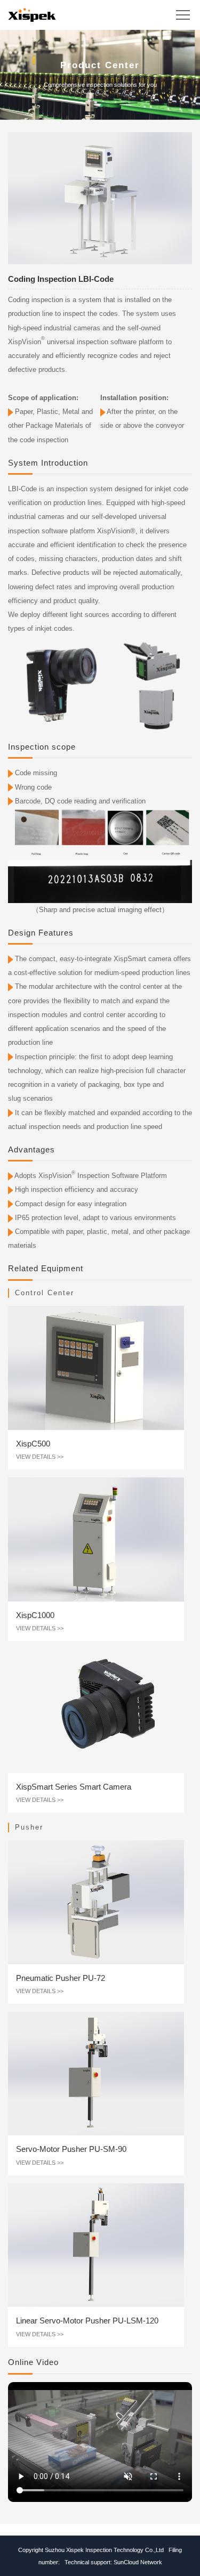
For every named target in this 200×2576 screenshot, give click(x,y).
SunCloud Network (138, 2562)
